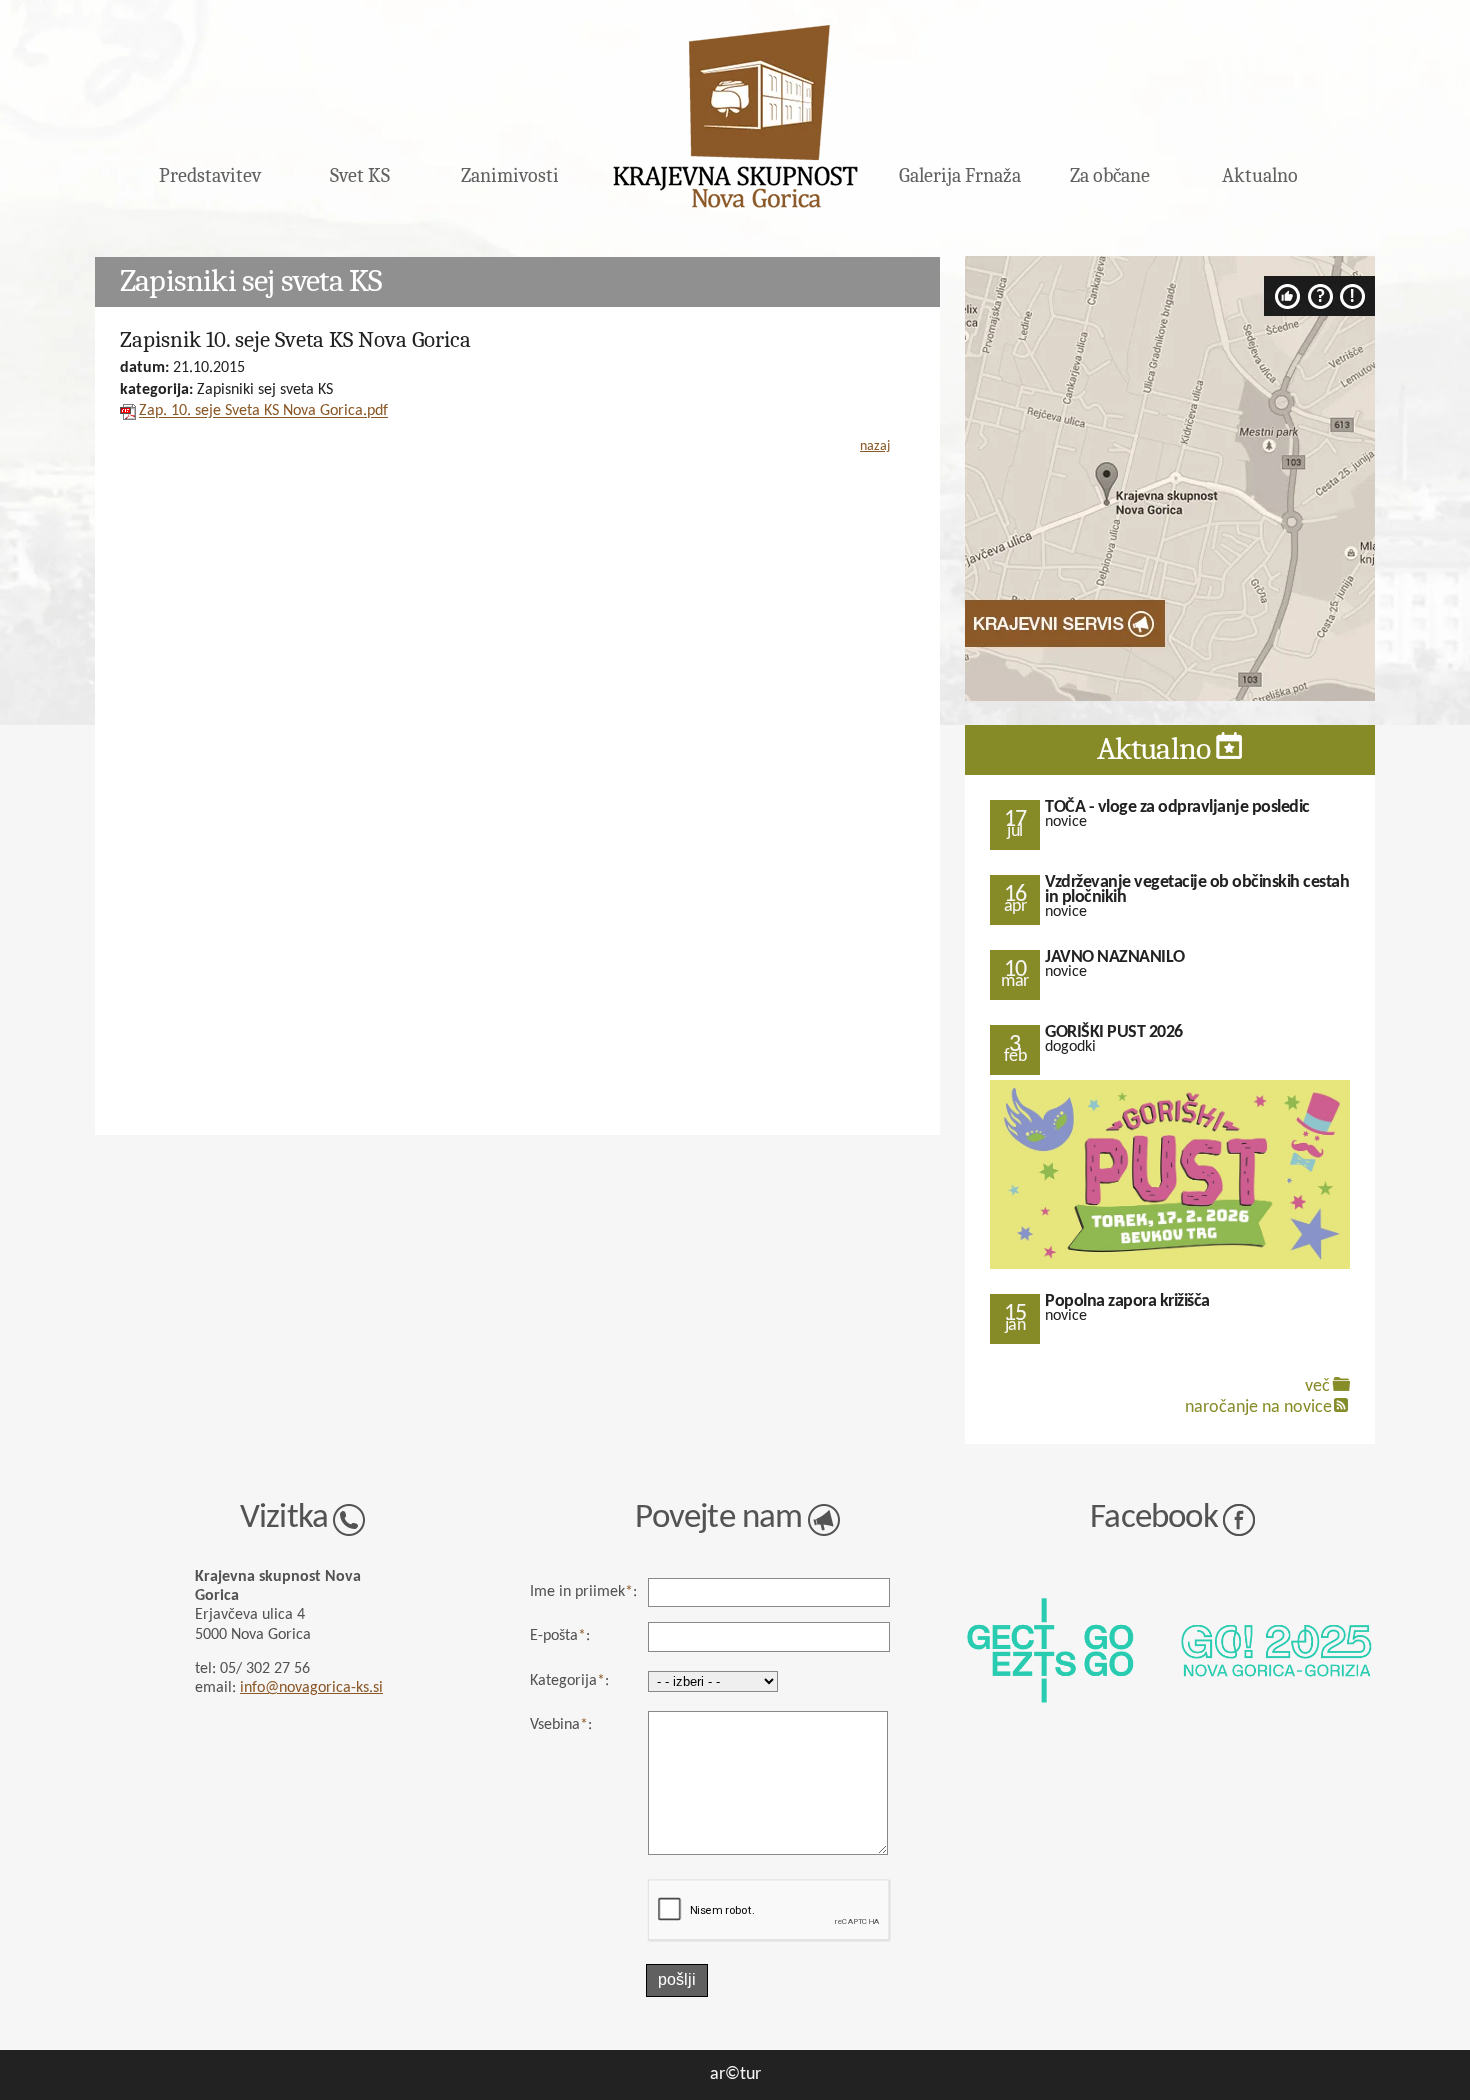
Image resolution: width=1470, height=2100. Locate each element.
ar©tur (735, 2074)
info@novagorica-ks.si (311, 1688)
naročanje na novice (1258, 1407)
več (1317, 1386)
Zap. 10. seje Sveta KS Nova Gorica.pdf (263, 412)
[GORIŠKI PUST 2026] (1170, 1266)
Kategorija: (569, 1681)
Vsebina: (561, 1725)
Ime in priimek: (583, 1592)
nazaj (875, 446)
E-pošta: (560, 1636)
